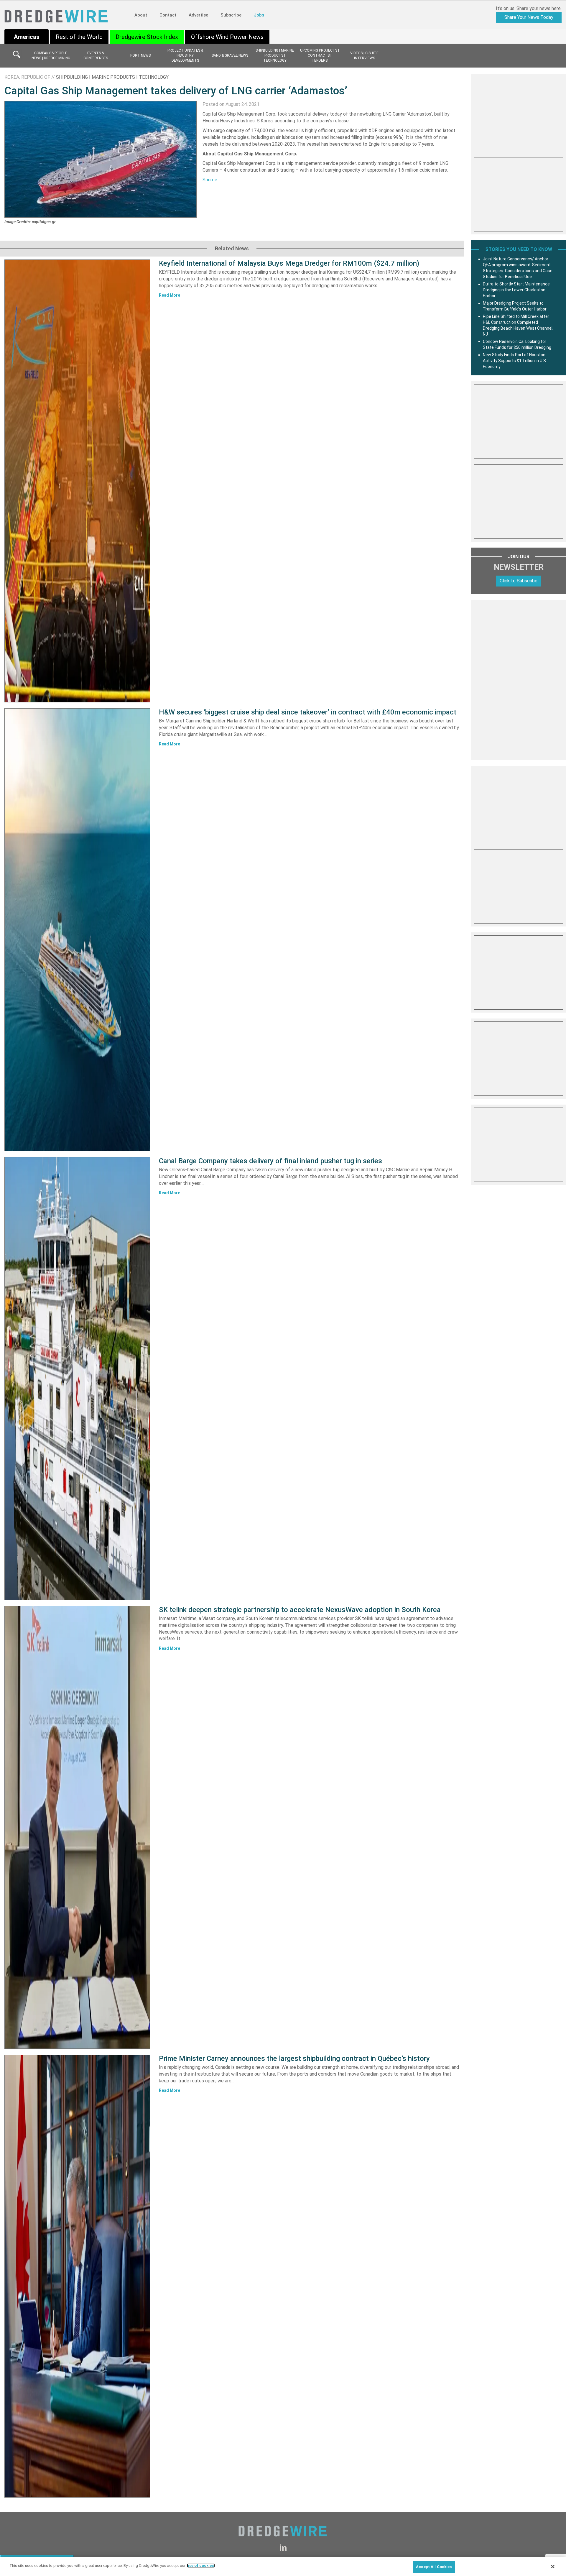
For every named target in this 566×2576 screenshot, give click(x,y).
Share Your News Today (529, 17)
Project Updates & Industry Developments (185, 55)
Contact (168, 15)
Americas (27, 37)
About (141, 15)
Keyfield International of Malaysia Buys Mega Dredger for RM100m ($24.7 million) (289, 263)
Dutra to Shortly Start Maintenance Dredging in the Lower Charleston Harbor (516, 290)
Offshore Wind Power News (227, 37)
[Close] (553, 2567)
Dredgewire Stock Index (147, 37)
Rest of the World (79, 37)
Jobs (259, 15)
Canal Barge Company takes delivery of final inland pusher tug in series (270, 1161)
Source (210, 180)
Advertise (198, 15)
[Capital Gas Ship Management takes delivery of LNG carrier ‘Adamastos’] (101, 159)
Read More (170, 295)
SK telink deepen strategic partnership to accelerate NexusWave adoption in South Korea (300, 1610)
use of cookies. (201, 2566)
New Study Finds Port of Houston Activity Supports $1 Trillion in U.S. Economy (515, 361)
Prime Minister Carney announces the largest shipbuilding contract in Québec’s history (294, 2058)
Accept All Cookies (434, 2567)
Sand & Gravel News (230, 55)
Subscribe (231, 15)
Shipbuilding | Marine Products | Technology (275, 55)
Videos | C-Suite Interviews (364, 56)
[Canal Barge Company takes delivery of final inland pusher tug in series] (77, 1379)
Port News (140, 55)
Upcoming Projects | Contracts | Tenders (320, 55)
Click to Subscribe (519, 581)
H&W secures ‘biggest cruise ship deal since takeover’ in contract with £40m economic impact (308, 712)
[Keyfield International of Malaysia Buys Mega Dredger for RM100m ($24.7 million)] (77, 481)
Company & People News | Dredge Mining (51, 56)
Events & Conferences (96, 56)
